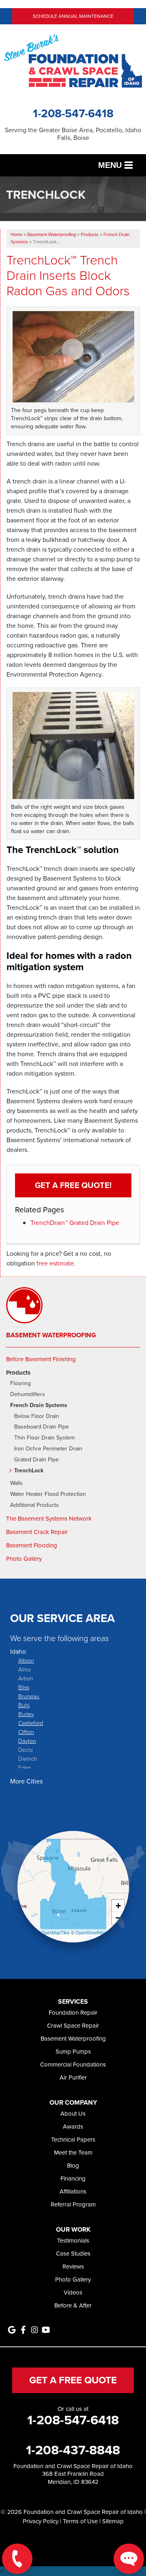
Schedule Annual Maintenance (73, 16)
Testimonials (73, 2241)
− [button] (118, 1918)
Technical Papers (73, 2140)
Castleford (31, 1723)
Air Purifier (73, 2078)
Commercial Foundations (73, 2065)
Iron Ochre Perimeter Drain (48, 1449)
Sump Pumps (73, 2052)
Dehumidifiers (28, 1395)
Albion (26, 1660)
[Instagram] (34, 2330)
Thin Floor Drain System (44, 1438)
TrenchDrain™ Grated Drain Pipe (75, 1223)
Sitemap (113, 2521)
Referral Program (73, 2204)
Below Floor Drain (37, 1417)
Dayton (27, 1741)
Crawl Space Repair (73, 2026)
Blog (73, 2166)
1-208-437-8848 (73, 2450)
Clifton (26, 1732)
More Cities (26, 1781)
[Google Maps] (12, 2330)
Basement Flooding (32, 1545)
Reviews (73, 2267)
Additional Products (34, 1505)
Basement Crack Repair (37, 1532)
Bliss (24, 1687)
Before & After (73, 2305)
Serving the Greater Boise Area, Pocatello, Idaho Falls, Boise (73, 134)
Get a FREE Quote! (73, 1185)
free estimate (55, 1263)
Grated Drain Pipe (36, 1460)
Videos (73, 2292)
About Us (73, 2114)
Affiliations (73, 2191)
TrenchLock (29, 1471)
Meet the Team (73, 2153)
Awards (73, 2127)
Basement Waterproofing (51, 1335)
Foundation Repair (73, 2013)
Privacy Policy (41, 2521)
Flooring (20, 1384)
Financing (73, 2179)
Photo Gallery (24, 1559)
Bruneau (29, 1696)
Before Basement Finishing (41, 1359)
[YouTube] (46, 2330)
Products (18, 1373)
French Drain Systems (39, 1406)
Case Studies (73, 2254)
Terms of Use (80, 2521)
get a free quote (73, 2380)
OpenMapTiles (55, 1932)
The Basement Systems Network (49, 1519)
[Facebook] (23, 2330)
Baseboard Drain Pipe (42, 1427)
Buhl (24, 1705)
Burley (26, 1714)
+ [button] (118, 1906)
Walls (16, 1484)
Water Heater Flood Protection (48, 1494)
